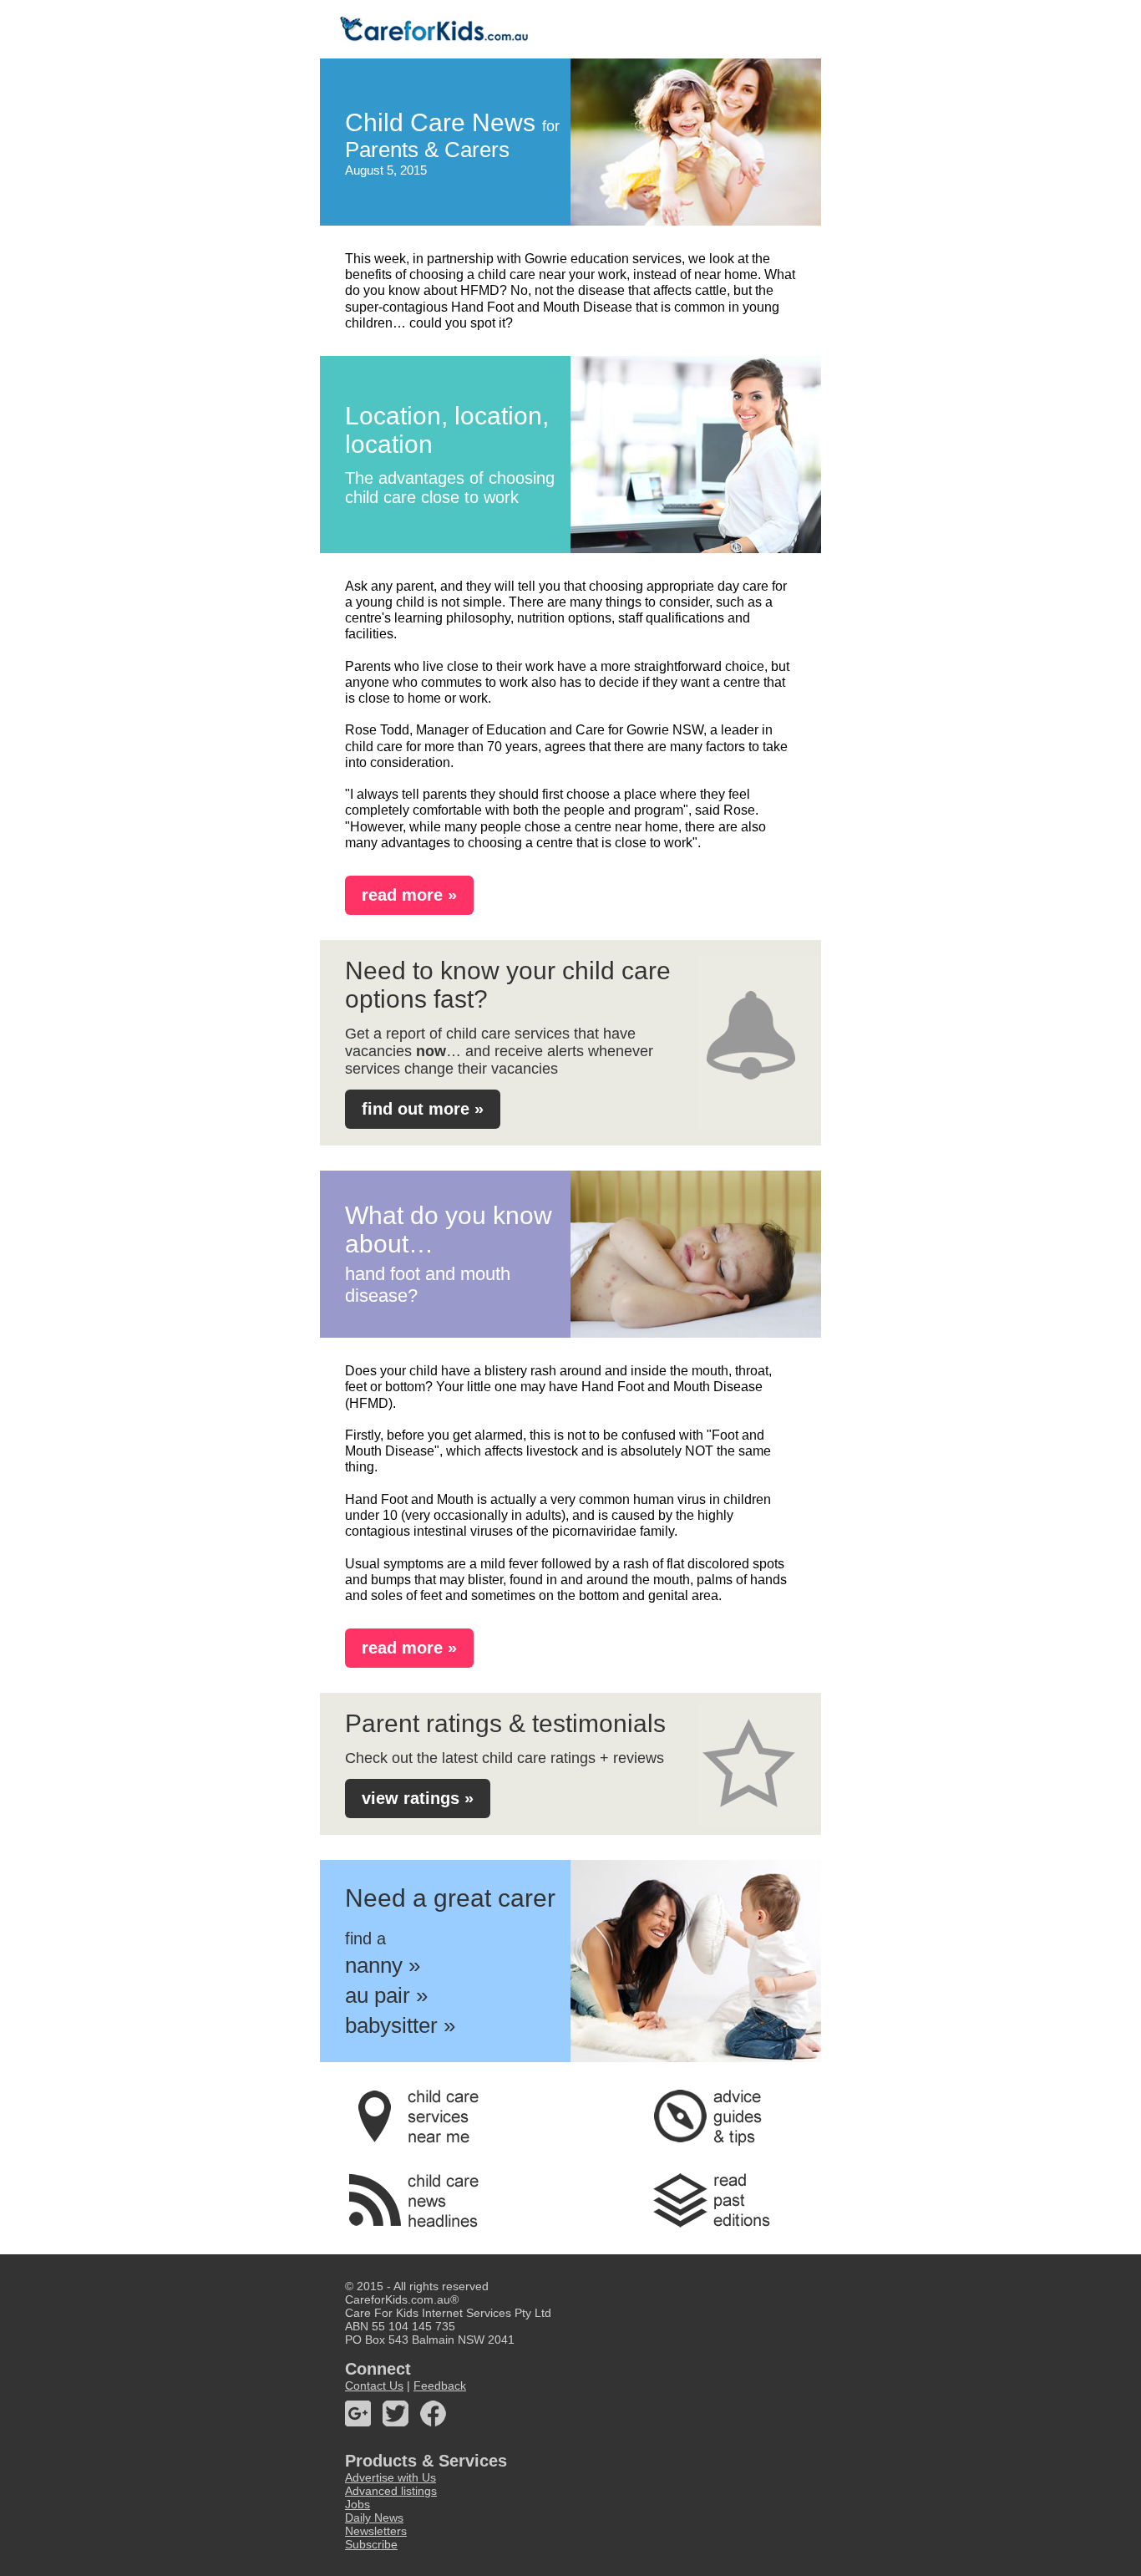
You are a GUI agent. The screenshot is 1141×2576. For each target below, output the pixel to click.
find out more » (423, 1109)
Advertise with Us (390, 2477)
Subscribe (371, 2544)
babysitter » (400, 2025)
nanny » (383, 1965)
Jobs (358, 2504)
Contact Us (374, 2385)
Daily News (374, 2518)
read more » (409, 895)
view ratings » (418, 1798)
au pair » (386, 1995)
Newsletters (376, 2531)
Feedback (440, 2385)
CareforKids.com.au (398, 2299)
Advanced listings (391, 2491)
